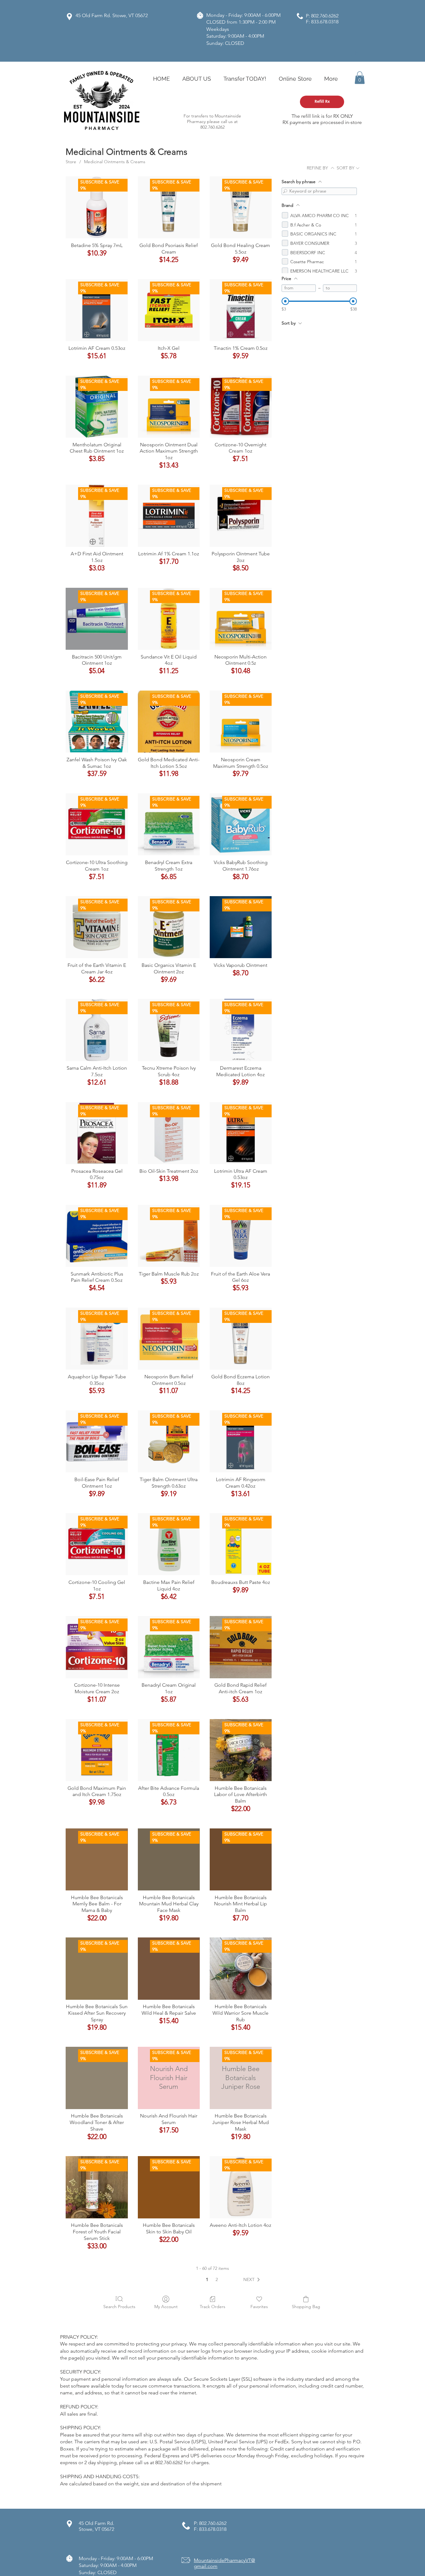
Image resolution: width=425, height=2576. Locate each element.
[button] (360, 78)
